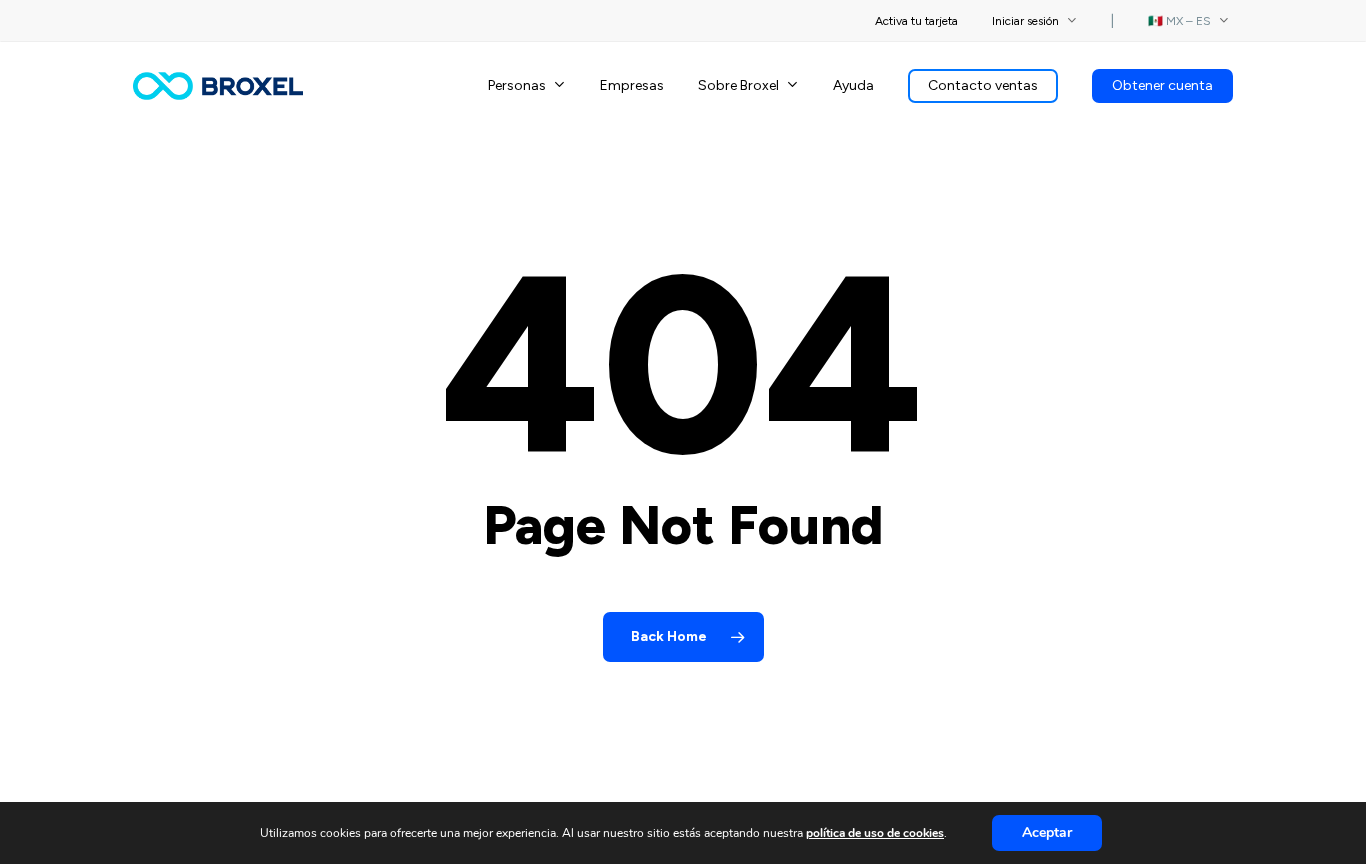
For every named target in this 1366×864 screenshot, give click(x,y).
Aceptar (1047, 832)
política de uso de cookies (875, 833)
